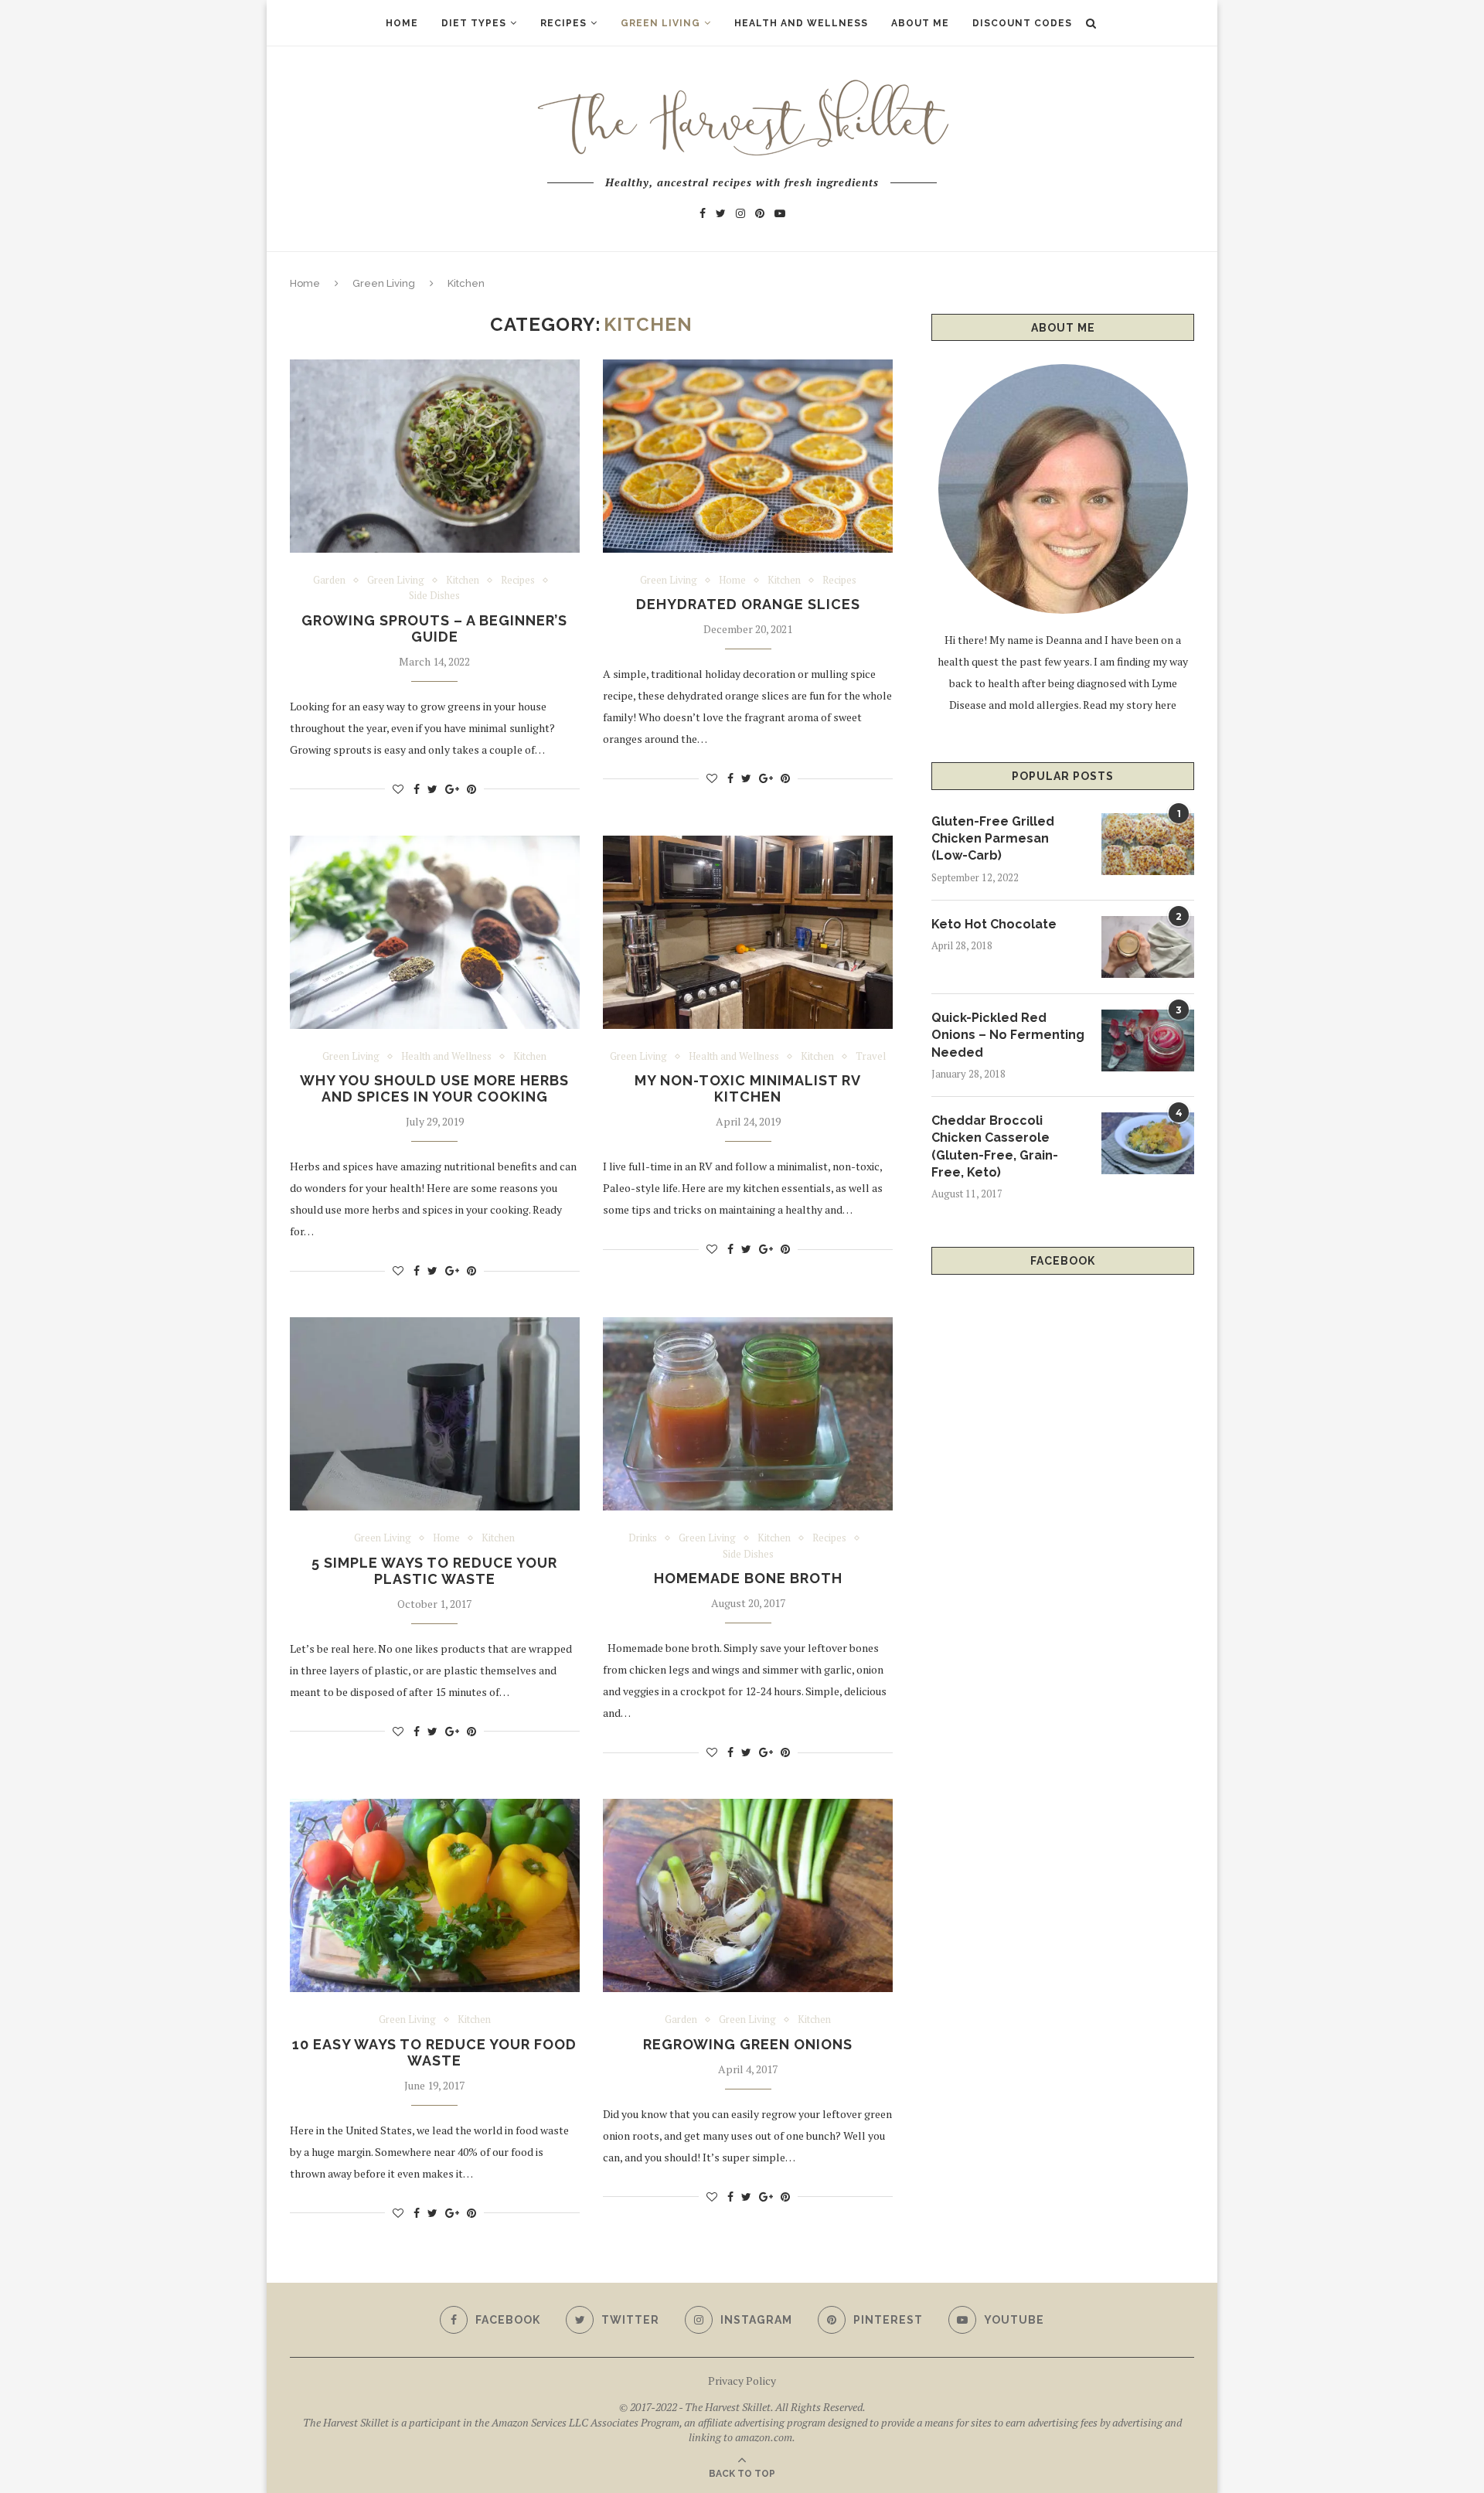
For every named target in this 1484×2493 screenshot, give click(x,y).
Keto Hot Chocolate (994, 924)
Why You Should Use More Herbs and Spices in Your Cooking (434, 1088)
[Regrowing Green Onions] (748, 1895)
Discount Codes (1022, 23)
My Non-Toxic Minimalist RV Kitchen (748, 1088)
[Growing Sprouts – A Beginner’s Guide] (435, 456)
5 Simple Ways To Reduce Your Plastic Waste (434, 1571)
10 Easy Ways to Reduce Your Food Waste (434, 2052)
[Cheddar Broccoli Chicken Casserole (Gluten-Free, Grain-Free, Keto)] (1148, 1143)
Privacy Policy (742, 2381)
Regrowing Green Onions (748, 2044)
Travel (871, 1057)
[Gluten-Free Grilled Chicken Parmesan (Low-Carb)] (1148, 844)
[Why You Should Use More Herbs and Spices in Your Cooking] (435, 932)
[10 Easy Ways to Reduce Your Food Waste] (435, 1895)
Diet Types (474, 23)
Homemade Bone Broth (748, 1578)
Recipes (563, 23)
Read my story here (1130, 705)
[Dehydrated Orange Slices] (748, 456)
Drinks (643, 1538)
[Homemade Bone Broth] (748, 1414)
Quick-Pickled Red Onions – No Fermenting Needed (1008, 1035)
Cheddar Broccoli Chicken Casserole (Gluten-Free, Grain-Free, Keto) (995, 1146)
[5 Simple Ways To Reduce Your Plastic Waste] (435, 1414)
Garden (329, 581)
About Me (920, 23)
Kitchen (463, 581)
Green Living (660, 23)
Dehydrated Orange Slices (748, 604)
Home (402, 23)
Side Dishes (434, 596)
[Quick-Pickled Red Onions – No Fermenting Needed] (1148, 1040)
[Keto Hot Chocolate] (1148, 947)
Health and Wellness (801, 23)
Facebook (1063, 1261)
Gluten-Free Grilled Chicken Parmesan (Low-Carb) (993, 839)
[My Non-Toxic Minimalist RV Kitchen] (748, 932)
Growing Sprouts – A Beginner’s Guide (434, 628)
